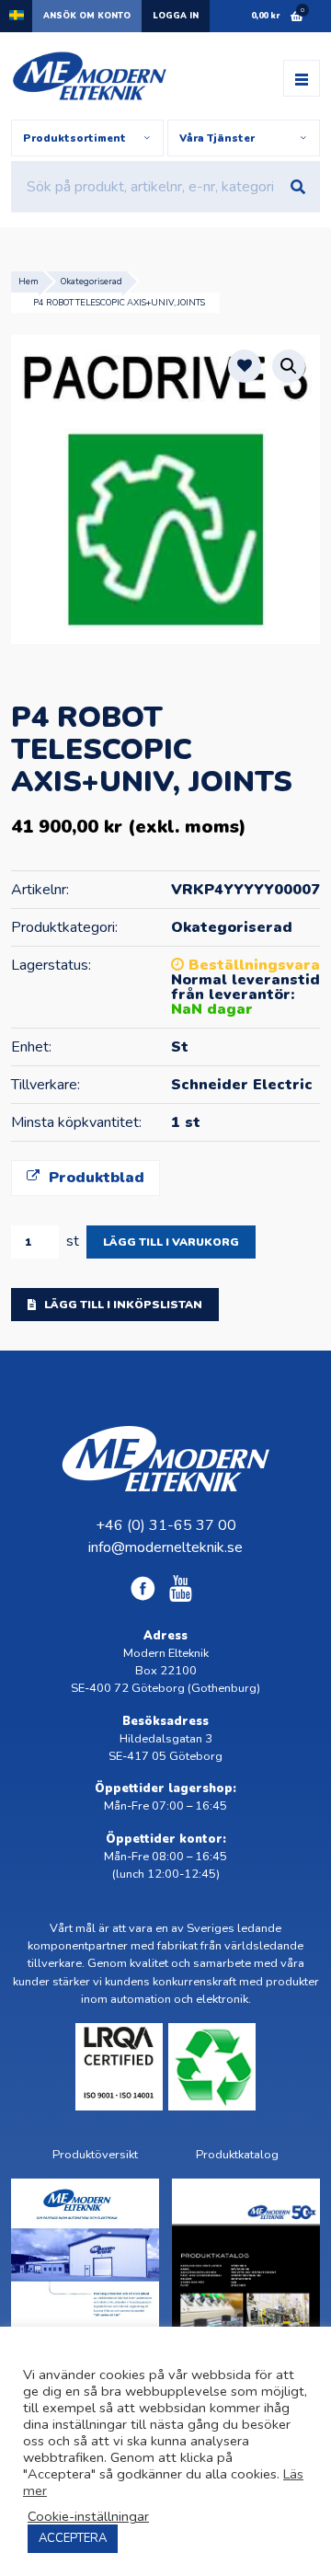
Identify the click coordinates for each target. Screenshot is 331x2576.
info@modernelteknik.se (165, 1547)
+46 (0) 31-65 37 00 (166, 1525)
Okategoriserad (91, 281)
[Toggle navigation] (302, 78)
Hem (29, 281)
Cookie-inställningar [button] (88, 2516)
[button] (289, 366)
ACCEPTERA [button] (73, 2538)
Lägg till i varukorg (171, 1242)
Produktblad (94, 1178)
